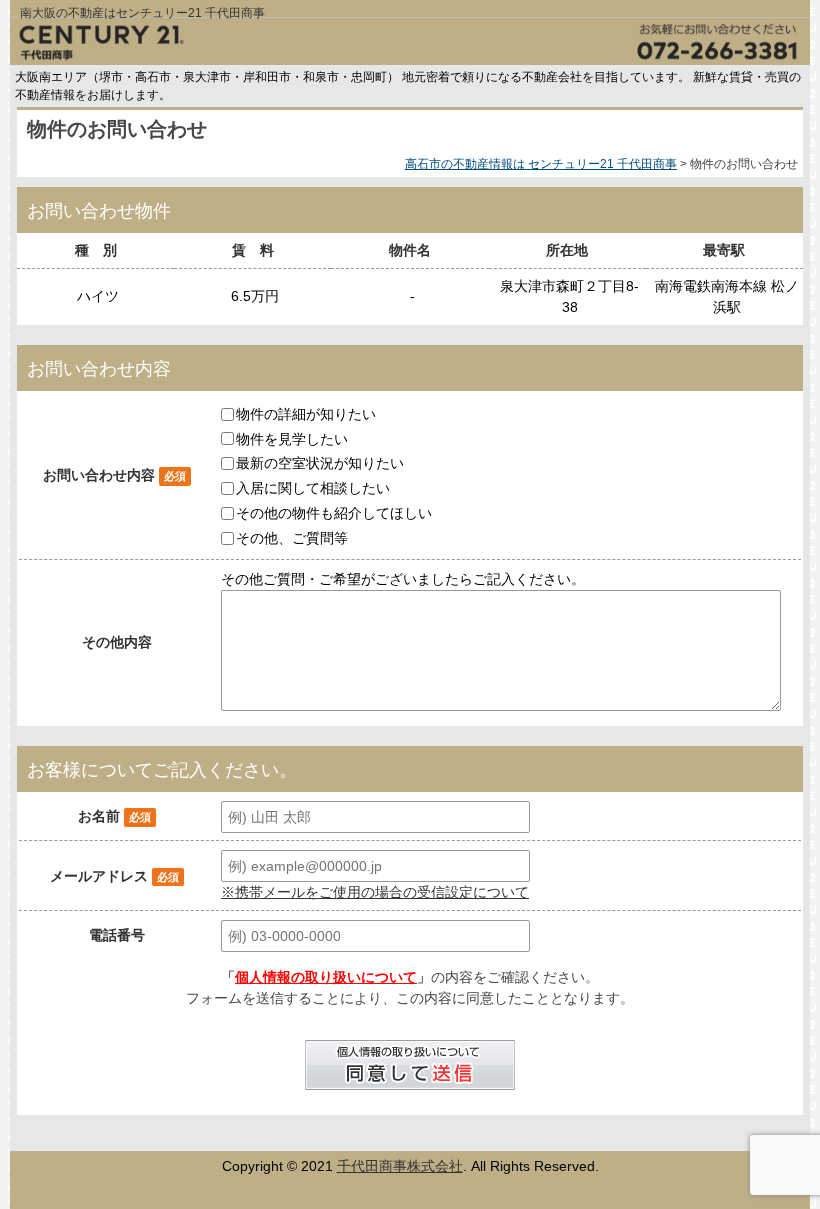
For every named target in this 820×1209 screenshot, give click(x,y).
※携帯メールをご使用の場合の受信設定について (375, 892)
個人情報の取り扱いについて (326, 977)
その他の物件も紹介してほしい (334, 513)
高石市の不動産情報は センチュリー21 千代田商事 (541, 164)
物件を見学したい (292, 438)
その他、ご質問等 (292, 538)
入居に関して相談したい (313, 488)
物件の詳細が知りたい (306, 414)
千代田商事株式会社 (400, 1166)
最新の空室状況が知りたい (320, 463)
